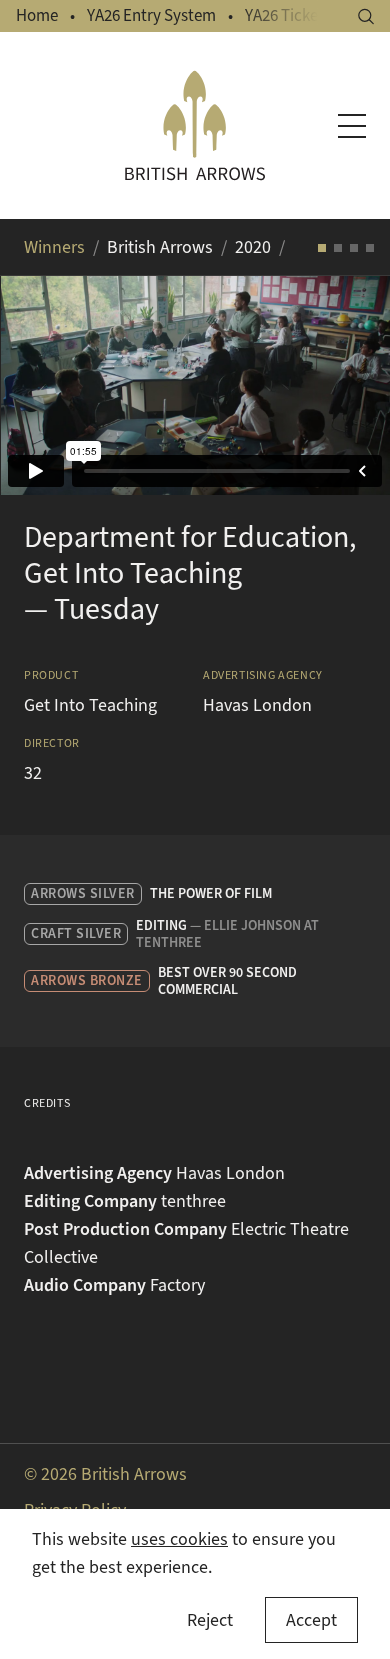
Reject (210, 1620)
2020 (253, 247)
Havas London (257, 705)
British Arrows (160, 247)
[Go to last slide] (40, 385)
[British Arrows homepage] (195, 125)
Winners (54, 247)
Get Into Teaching (90, 705)
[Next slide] (350, 385)
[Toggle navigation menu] (352, 126)
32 (33, 773)
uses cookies (179, 1539)
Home (37, 15)
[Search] (366, 16)
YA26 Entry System (151, 15)
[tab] (322, 248)
